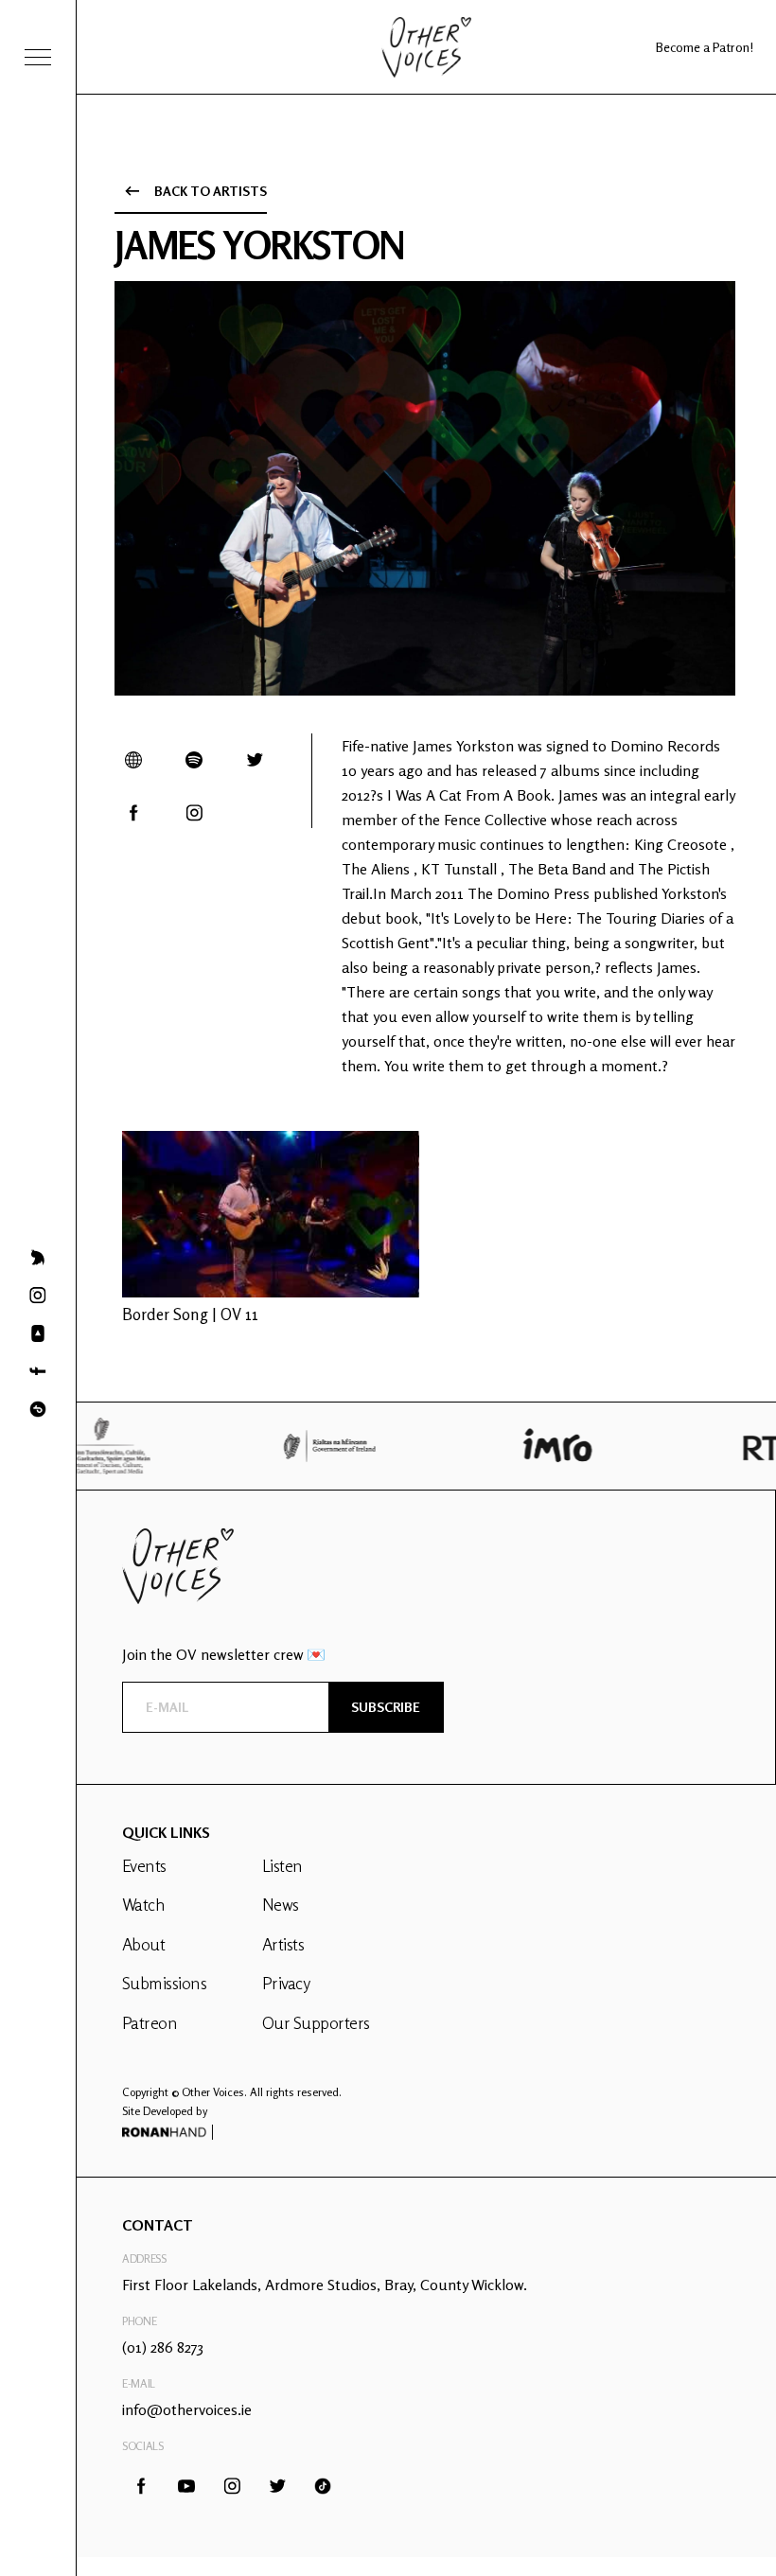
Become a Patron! (705, 47)
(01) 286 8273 (163, 2347)
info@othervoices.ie (187, 2409)
